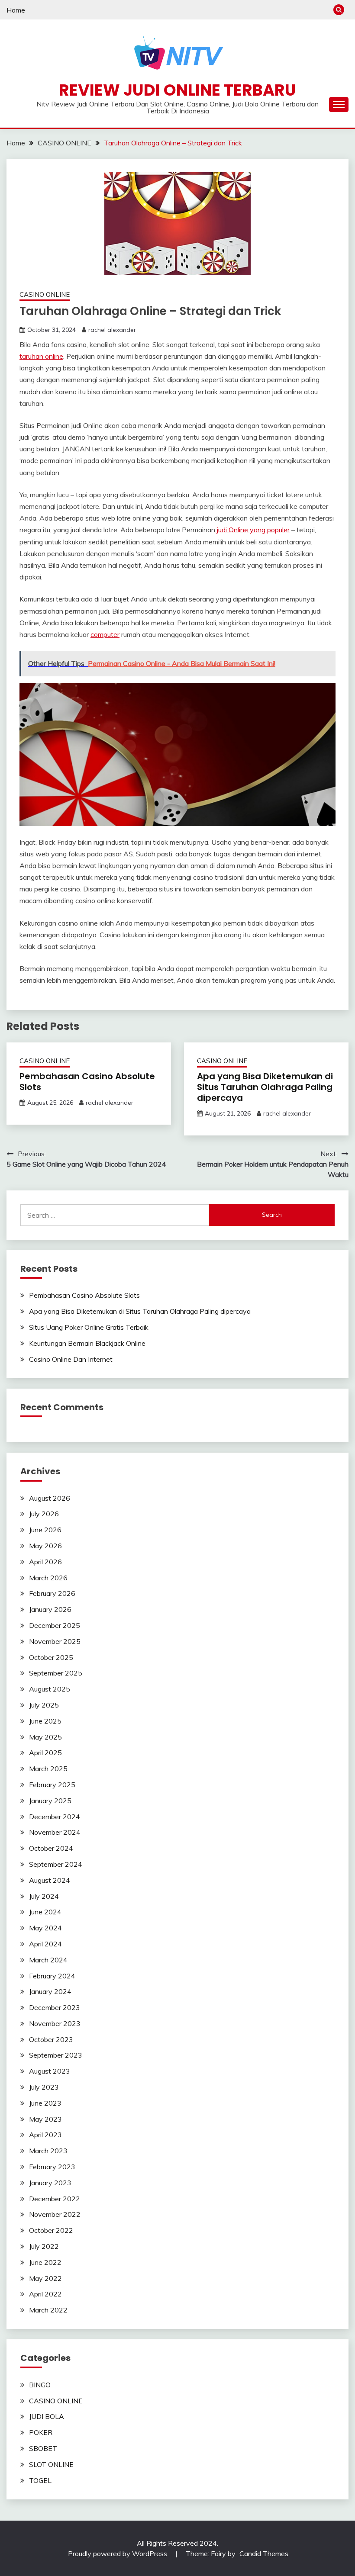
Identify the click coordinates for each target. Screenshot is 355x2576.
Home (16, 10)
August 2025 (50, 1689)
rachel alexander (112, 330)
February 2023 (52, 2167)
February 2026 (52, 1593)
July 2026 (44, 1514)
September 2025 (56, 1673)
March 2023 (48, 2151)
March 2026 (48, 1578)
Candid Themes (264, 2553)
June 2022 (45, 2262)
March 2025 (48, 1769)
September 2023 (56, 2055)
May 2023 (45, 2119)
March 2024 (48, 1960)
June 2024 (45, 1912)
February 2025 (52, 1785)
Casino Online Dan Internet (71, 1359)
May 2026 (45, 1546)
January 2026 (50, 1609)
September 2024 (56, 1864)
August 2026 (50, 1498)
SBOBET (43, 2448)
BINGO (40, 2385)
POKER (41, 2432)
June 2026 (45, 1530)
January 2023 (50, 2183)
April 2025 (45, 1753)
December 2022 (55, 2199)
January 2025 (50, 1801)
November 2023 (55, 2023)
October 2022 (51, 2230)
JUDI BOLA (47, 2416)
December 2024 (55, 1817)
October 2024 (51, 1848)
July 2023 (44, 2087)
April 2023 (45, 2135)
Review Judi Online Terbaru (177, 90)
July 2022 (44, 2246)
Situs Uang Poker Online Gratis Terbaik (89, 1327)
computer (105, 634)
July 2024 (44, 1896)
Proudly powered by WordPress (118, 2553)
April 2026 (45, 1562)
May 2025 (45, 1737)
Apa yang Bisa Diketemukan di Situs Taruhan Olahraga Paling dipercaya (265, 1087)
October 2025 (51, 1657)
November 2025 (55, 1641)
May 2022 (45, 2278)
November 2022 (55, 2214)
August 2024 (50, 1880)
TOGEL (40, 2480)
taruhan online (41, 356)
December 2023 (55, 2007)
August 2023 (50, 2071)
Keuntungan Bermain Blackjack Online (87, 1343)
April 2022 (45, 2294)
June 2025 (45, 1721)
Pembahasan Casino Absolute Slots (87, 1082)
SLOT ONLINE (51, 2464)
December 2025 (55, 1625)
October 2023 (51, 2039)
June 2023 (45, 2103)
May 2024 (45, 1928)
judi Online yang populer (252, 530)
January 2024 (50, 1991)
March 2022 (48, 2310)
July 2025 (44, 1705)
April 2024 (45, 1944)
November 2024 (55, 1832)
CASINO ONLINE (45, 294)
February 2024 (52, 1976)
